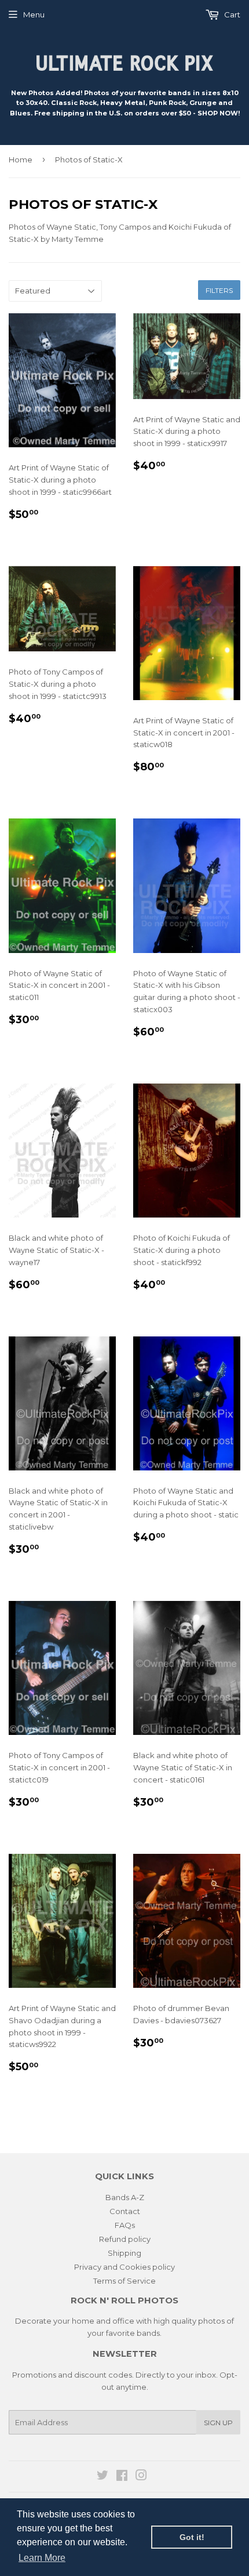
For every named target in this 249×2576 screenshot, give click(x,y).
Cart (231, 15)
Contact (125, 2211)
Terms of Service (124, 2281)
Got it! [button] (192, 2537)
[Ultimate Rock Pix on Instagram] (141, 2477)
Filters (219, 290)
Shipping (124, 2253)
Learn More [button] (42, 2558)
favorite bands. (134, 2333)
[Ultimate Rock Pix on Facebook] (122, 2477)
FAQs (125, 2225)
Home (21, 160)
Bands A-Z (125, 2197)
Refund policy (125, 2239)
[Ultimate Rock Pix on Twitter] (102, 2477)
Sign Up (218, 2423)
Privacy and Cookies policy (124, 2267)
